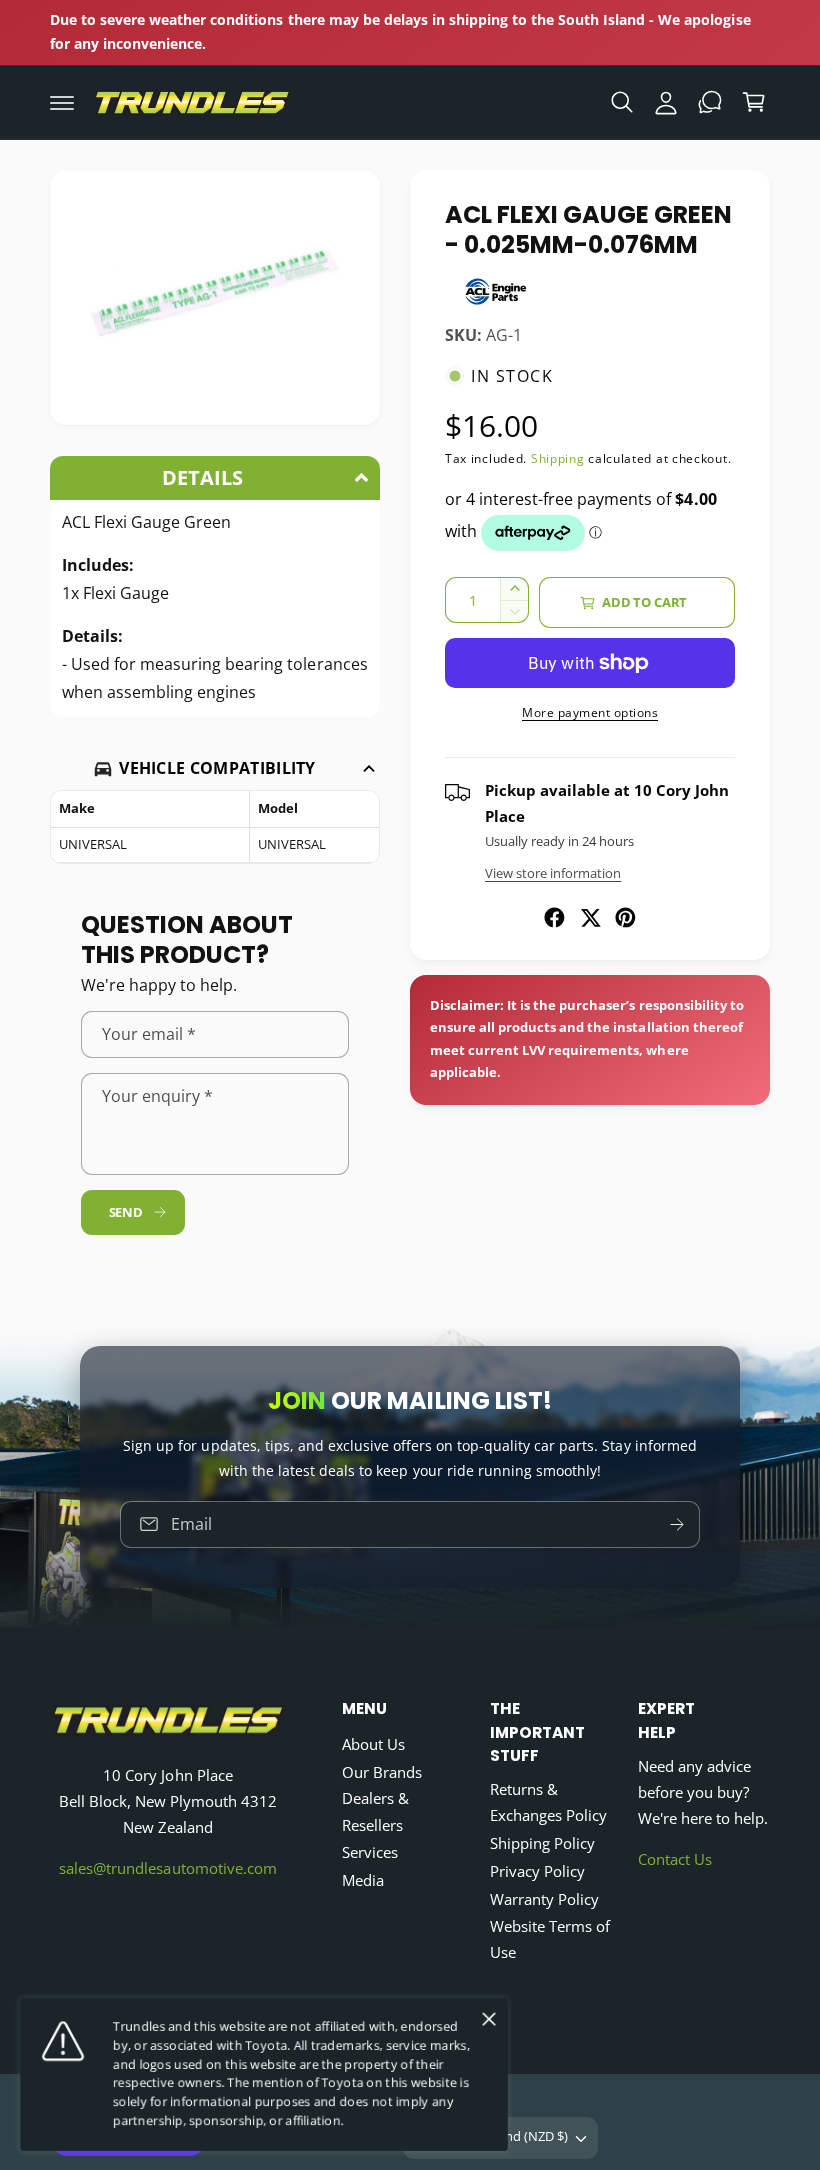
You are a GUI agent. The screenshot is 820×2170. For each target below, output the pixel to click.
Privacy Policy (537, 1871)
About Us (373, 1744)
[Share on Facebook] (554, 917)
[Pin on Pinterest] (625, 917)
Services (370, 1852)
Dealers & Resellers (375, 1811)
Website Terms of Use (550, 1939)
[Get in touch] (710, 102)
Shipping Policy (542, 1843)
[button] (62, 102)
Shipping (558, 458)
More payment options (590, 712)
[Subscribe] (677, 1523)
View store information (553, 873)
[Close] (489, 2019)
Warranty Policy (544, 1899)
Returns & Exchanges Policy (548, 1802)
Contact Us (675, 1859)
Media (363, 1880)
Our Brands (382, 1772)
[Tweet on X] (590, 917)
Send (126, 1212)
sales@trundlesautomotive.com (167, 1868)
